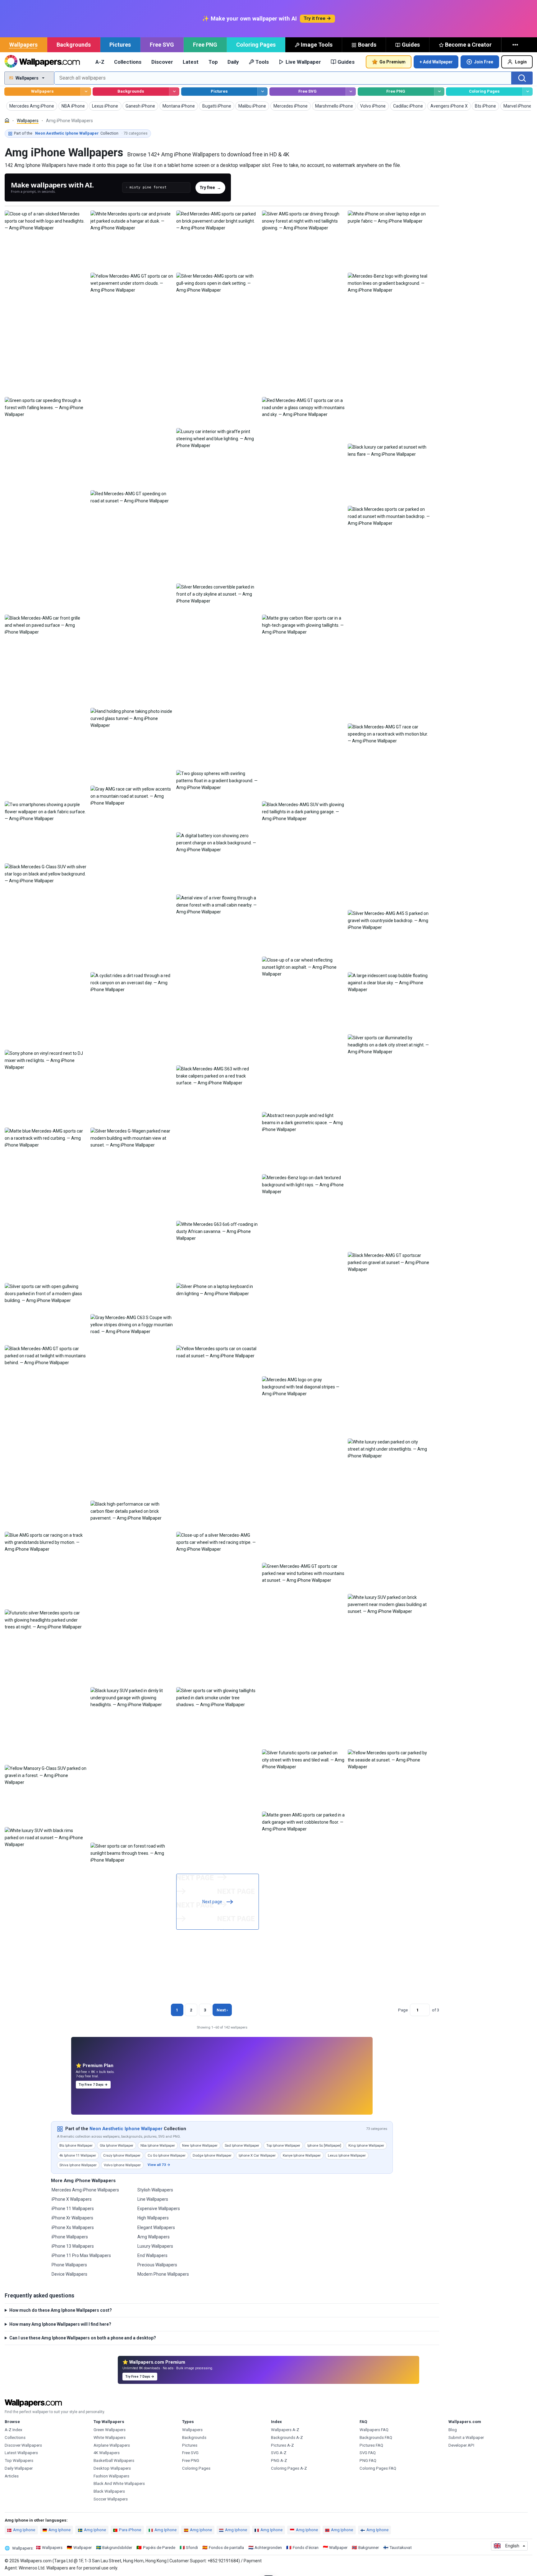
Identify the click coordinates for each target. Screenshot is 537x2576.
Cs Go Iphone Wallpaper (167, 2155)
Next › (222, 2010)
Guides (411, 45)
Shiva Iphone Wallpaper (78, 2165)
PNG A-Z (279, 2461)
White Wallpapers (110, 2438)
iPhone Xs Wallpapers (73, 2227)
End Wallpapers (152, 2255)
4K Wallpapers (107, 2453)
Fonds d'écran (306, 2548)
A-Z (100, 62)
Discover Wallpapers (23, 2445)
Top (213, 62)
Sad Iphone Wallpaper (242, 2145)
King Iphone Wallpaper (366, 2145)
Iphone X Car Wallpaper (257, 2155)
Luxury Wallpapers (155, 2246)
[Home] (7, 120)
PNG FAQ (368, 2461)
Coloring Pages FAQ (378, 2468)
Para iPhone (130, 2530)
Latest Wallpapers (21, 2453)
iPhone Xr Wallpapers (72, 2218)
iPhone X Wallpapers (72, 2199)
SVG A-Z (279, 2453)
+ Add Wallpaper (436, 62)
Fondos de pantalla (226, 2548)
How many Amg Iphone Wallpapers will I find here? (60, 2324)
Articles (12, 2476)
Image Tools (317, 45)
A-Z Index (14, 2430)
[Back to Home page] (42, 62)
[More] (516, 45)
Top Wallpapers (19, 2461)
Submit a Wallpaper (466, 2438)
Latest (191, 62)
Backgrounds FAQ (376, 2438)
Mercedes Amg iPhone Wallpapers (85, 2190)
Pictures (120, 45)
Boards (367, 45)
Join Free (484, 62)
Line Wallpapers (153, 2199)
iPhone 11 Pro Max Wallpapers (81, 2255)
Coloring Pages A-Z (289, 2468)
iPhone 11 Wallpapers (73, 2209)
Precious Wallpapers (157, 2265)
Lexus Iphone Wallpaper (347, 2155)
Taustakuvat (401, 2548)
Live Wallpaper (303, 62)
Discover (162, 62)
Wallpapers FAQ (374, 2430)
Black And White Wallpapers (119, 2484)
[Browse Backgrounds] (174, 92)
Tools (262, 62)
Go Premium (392, 62)
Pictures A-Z (282, 2445)
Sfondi (192, 2548)
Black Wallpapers (109, 2491)
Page (403, 2010)
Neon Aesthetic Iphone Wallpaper (126, 2129)
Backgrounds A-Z (287, 2438)
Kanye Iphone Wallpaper (302, 2155)
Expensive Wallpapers (159, 2209)
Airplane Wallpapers (112, 2445)
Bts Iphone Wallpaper (76, 2145)
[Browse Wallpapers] (86, 92)
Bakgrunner (369, 2548)
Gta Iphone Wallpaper (117, 2145)
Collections (128, 62)
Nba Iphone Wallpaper (158, 2145)
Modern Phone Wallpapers (163, 2274)
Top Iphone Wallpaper (283, 2145)
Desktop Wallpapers (112, 2468)
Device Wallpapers (69, 2274)
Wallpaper (83, 2548)
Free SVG (162, 45)
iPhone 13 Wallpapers (73, 2246)
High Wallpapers (153, 2218)
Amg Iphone (24, 2530)
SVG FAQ (368, 2453)
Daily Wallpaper (19, 2468)
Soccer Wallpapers (111, 2499)
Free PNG (205, 45)
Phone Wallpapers (69, 2265)
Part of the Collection (81, 133)
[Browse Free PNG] (439, 92)
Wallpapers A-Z (285, 2430)
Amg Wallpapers (154, 2237)
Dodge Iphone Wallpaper (212, 2155)
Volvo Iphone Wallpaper (122, 2165)
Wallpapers (23, 45)
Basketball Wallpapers (114, 2461)
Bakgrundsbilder (117, 2548)
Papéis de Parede (159, 2548)
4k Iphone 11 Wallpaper (78, 2155)
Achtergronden (268, 2548)
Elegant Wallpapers (156, 2227)
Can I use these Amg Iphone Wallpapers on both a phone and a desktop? (83, 2338)
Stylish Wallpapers (155, 2190)
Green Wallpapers (110, 2430)
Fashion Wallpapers (111, 2476)
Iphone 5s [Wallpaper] (324, 2145)
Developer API (461, 2445)
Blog (453, 2430)
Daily (233, 62)
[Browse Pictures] (262, 92)
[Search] (522, 78)
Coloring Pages (256, 45)
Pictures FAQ (371, 2445)
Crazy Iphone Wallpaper (122, 2155)
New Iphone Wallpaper (200, 2145)
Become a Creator (468, 45)
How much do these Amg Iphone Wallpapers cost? (61, 2310)
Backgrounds (74, 45)
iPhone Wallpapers (70, 2237)
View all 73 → (159, 2165)
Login (521, 62)
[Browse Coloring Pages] (528, 92)
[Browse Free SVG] (351, 92)
